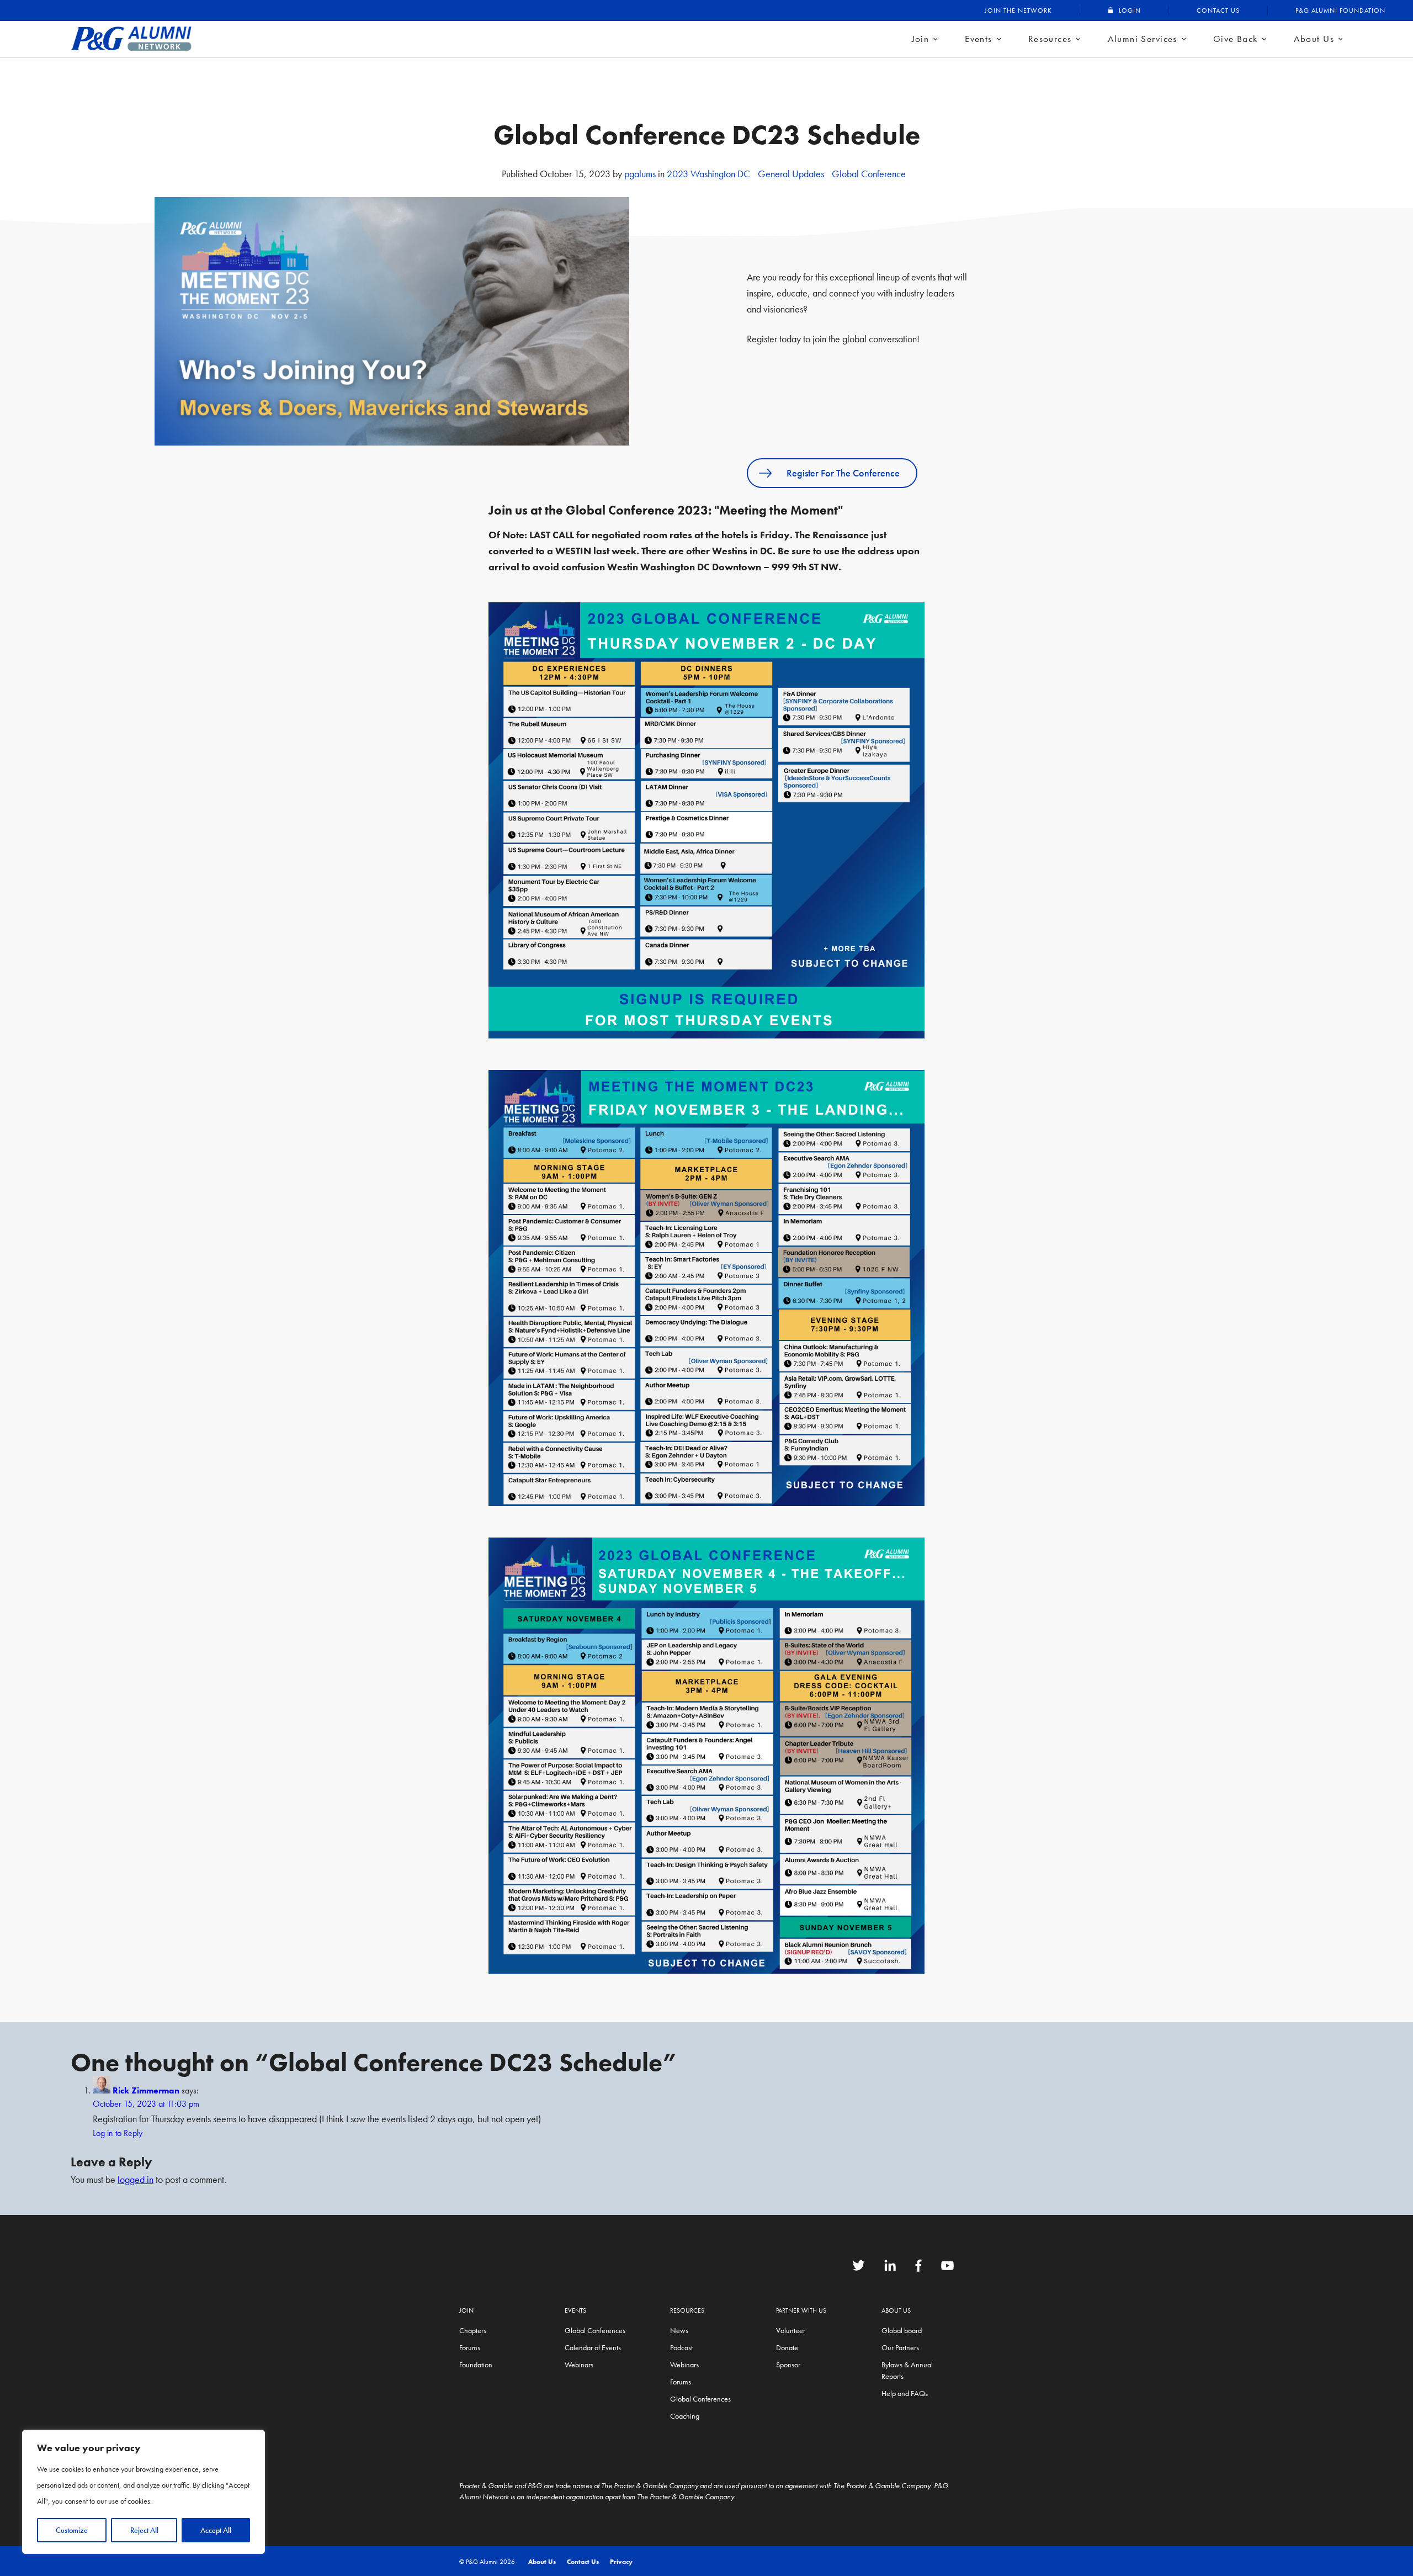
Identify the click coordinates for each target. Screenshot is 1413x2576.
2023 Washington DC (708, 174)
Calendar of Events (593, 2347)
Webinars (579, 2365)
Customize (72, 2530)
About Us (1314, 39)
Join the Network (1018, 10)
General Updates (791, 174)
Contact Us (1218, 10)
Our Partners (900, 2347)
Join (921, 39)
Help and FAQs (905, 2393)
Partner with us (801, 2310)
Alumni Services (1143, 39)
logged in (136, 2179)
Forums (470, 2347)
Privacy (621, 2562)
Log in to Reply (118, 2133)
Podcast (681, 2347)
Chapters (473, 2330)
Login (1130, 10)
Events (979, 39)
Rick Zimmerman (146, 2090)
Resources (1050, 39)
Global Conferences (595, 2330)
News (679, 2330)
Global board (902, 2330)
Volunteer (791, 2330)
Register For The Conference (843, 473)
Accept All (216, 2530)
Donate (787, 2347)
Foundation (476, 2365)
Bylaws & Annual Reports (907, 2370)
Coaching (685, 2416)
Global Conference (869, 174)
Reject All (144, 2530)
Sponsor (788, 2365)
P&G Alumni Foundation (1340, 10)
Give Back (1236, 39)
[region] (144, 2492)
